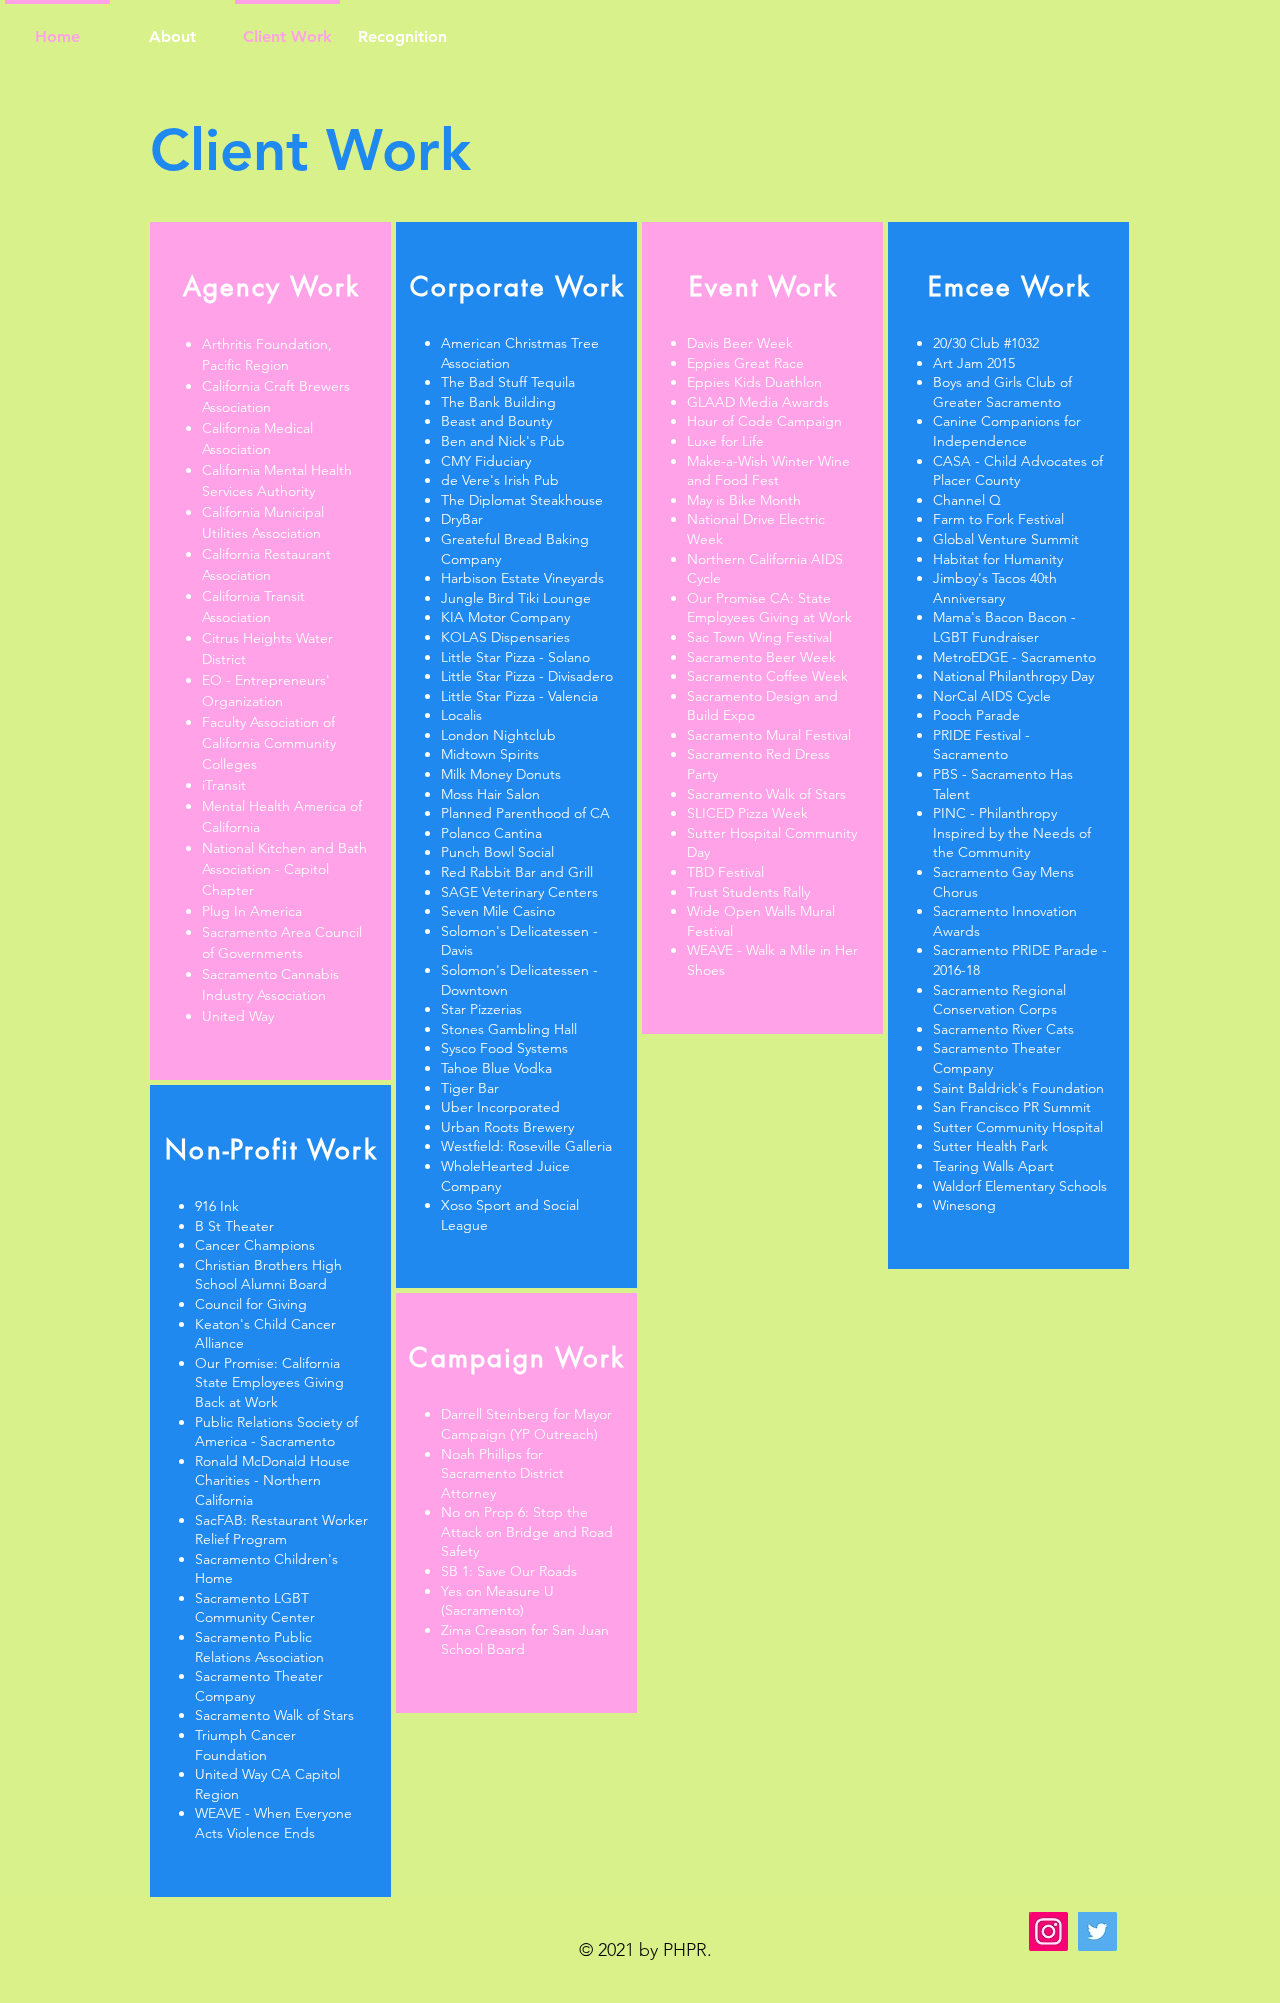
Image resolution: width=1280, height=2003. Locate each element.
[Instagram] (1048, 1931)
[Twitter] (1097, 1931)
